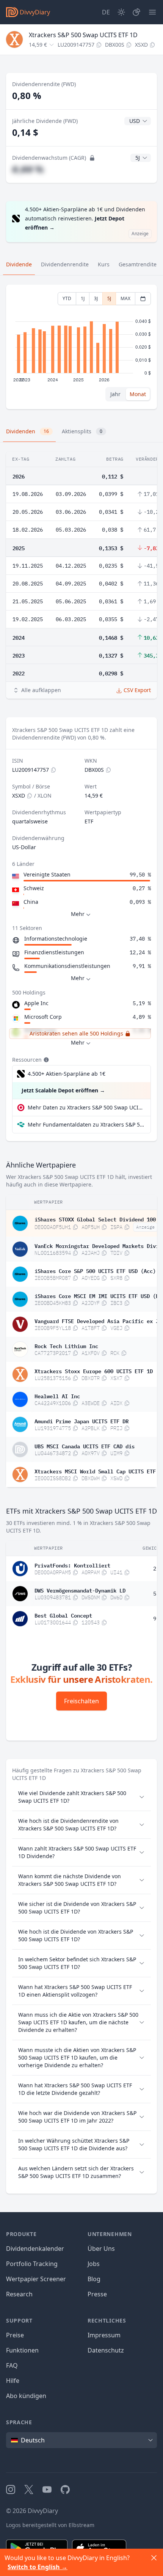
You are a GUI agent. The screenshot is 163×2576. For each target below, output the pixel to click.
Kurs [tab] (104, 264)
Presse (97, 2294)
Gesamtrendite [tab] (138, 264)
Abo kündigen (26, 2396)
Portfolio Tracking (32, 2264)
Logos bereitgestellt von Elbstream (50, 2525)
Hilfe (13, 2381)
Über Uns (101, 2249)
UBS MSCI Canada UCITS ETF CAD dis (85, 1446)
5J (109, 298)
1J (83, 298)
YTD (67, 298)
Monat (138, 394)
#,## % (28, 169)
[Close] (154, 2558)
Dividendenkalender (35, 2249)
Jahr (115, 394)
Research (19, 2294)
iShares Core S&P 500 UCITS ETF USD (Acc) (95, 1270)
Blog (94, 2279)
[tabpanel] (81, 347)
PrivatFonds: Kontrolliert (72, 1565)
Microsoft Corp (43, 1017)
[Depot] (136, 12)
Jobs (94, 2264)
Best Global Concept (63, 1615)
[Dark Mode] (121, 12)
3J (96, 298)
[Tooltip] (45, 1060)
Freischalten (81, 1701)
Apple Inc (36, 1003)
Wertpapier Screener (36, 2279)
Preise (15, 2335)
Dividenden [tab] (27, 431)
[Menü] (152, 12)
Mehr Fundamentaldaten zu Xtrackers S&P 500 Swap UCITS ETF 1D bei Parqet (86, 1124)
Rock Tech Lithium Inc (66, 1345)
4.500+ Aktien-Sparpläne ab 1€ (67, 1074)
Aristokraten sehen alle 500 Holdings (76, 1033)
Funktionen (22, 2350)
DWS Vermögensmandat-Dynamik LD (80, 1590)
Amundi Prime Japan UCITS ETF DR (81, 1421)
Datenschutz (106, 2350)
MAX (125, 298)
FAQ (12, 2365)
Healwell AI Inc (57, 1396)
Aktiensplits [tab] (82, 431)
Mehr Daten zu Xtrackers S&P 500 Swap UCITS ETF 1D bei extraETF (86, 1107)
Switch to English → (38, 2567)
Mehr (78, 914)
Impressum (104, 2335)
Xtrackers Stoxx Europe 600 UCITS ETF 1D (94, 1371)
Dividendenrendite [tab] (65, 264)
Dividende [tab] (19, 264)
